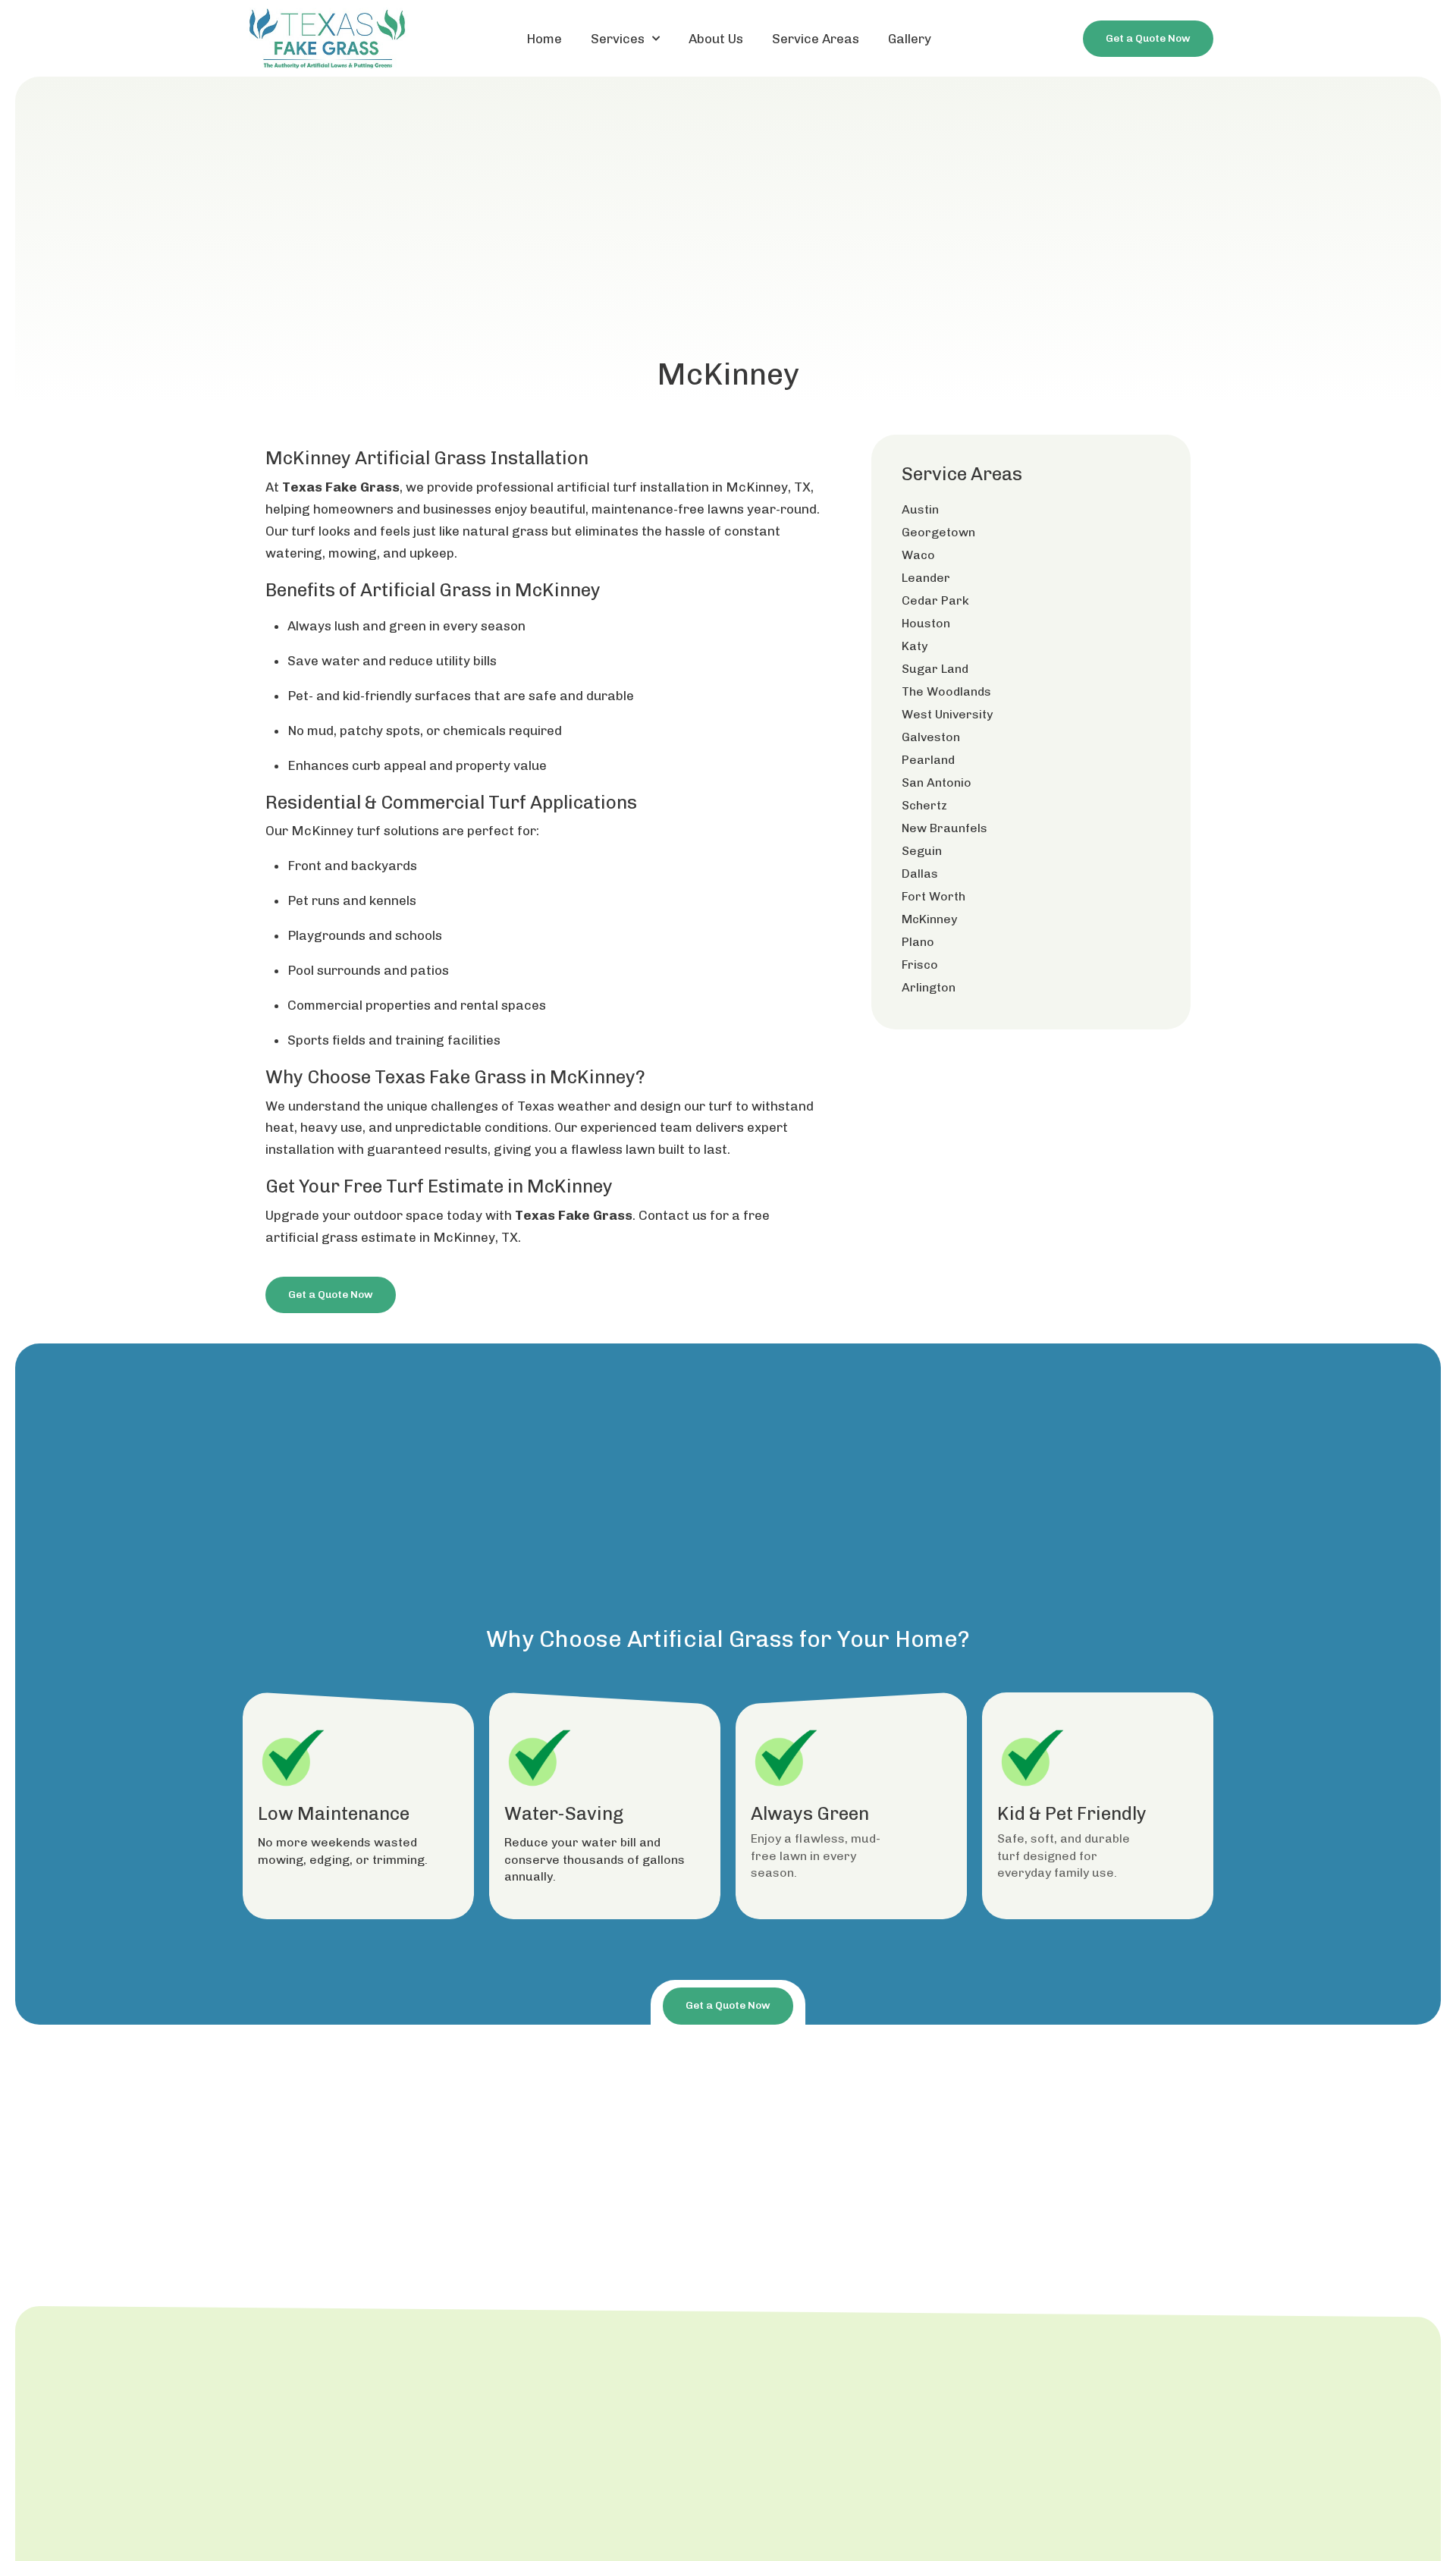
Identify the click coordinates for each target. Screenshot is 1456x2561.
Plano (918, 942)
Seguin (922, 851)
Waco (918, 555)
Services (618, 39)
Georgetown (938, 532)
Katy (915, 646)
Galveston (931, 737)
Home (544, 39)
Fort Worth (934, 896)
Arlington (929, 987)
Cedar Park (935, 600)
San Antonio (937, 782)
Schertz (924, 805)
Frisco (920, 965)
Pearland (928, 760)
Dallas (920, 874)
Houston (926, 623)
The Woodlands (946, 691)
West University (947, 714)
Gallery (910, 39)
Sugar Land (935, 669)
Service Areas (816, 39)
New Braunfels (945, 828)
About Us (716, 39)
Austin (920, 509)
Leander (926, 578)
